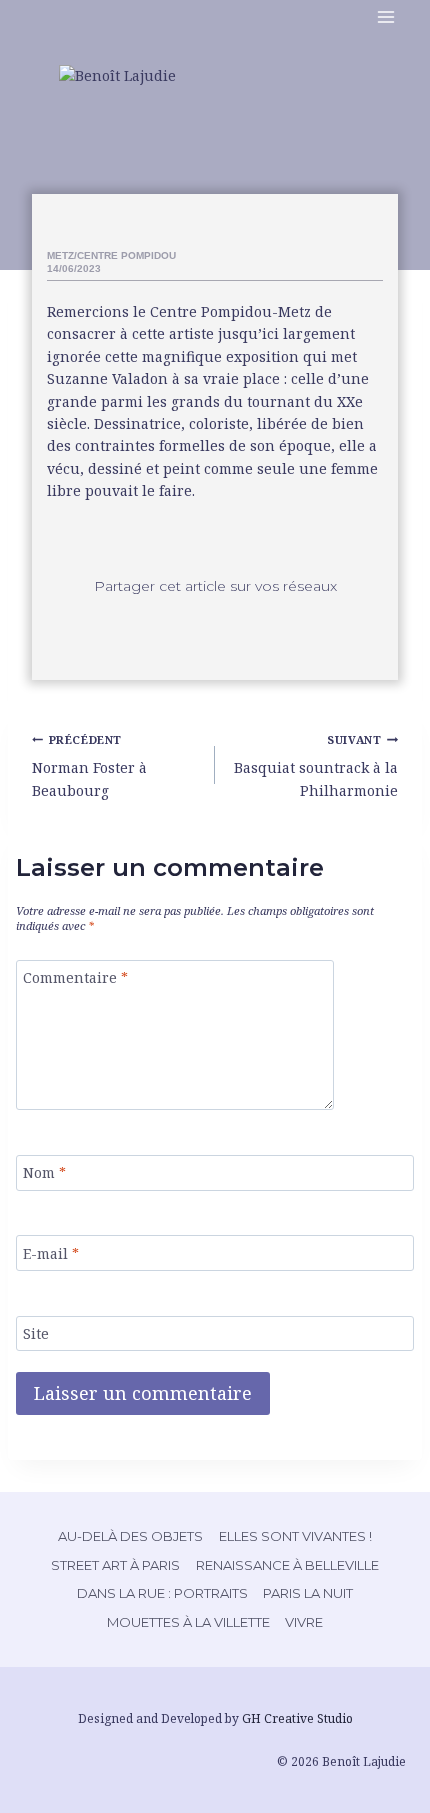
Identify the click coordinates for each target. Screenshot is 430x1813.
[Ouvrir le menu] (390, 18)
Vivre (304, 1622)
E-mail (51, 1253)
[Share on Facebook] (161, 625)
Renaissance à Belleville (287, 1565)
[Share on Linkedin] (269, 625)
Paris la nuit (308, 1593)
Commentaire (75, 978)
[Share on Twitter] (215, 625)
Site (36, 1334)
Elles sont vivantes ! (295, 1536)
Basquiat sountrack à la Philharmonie (316, 766)
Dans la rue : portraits (162, 1593)
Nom (44, 1173)
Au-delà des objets (130, 1536)
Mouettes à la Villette (188, 1622)
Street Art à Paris (115, 1565)
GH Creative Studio (297, 1718)
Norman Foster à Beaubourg (89, 766)
